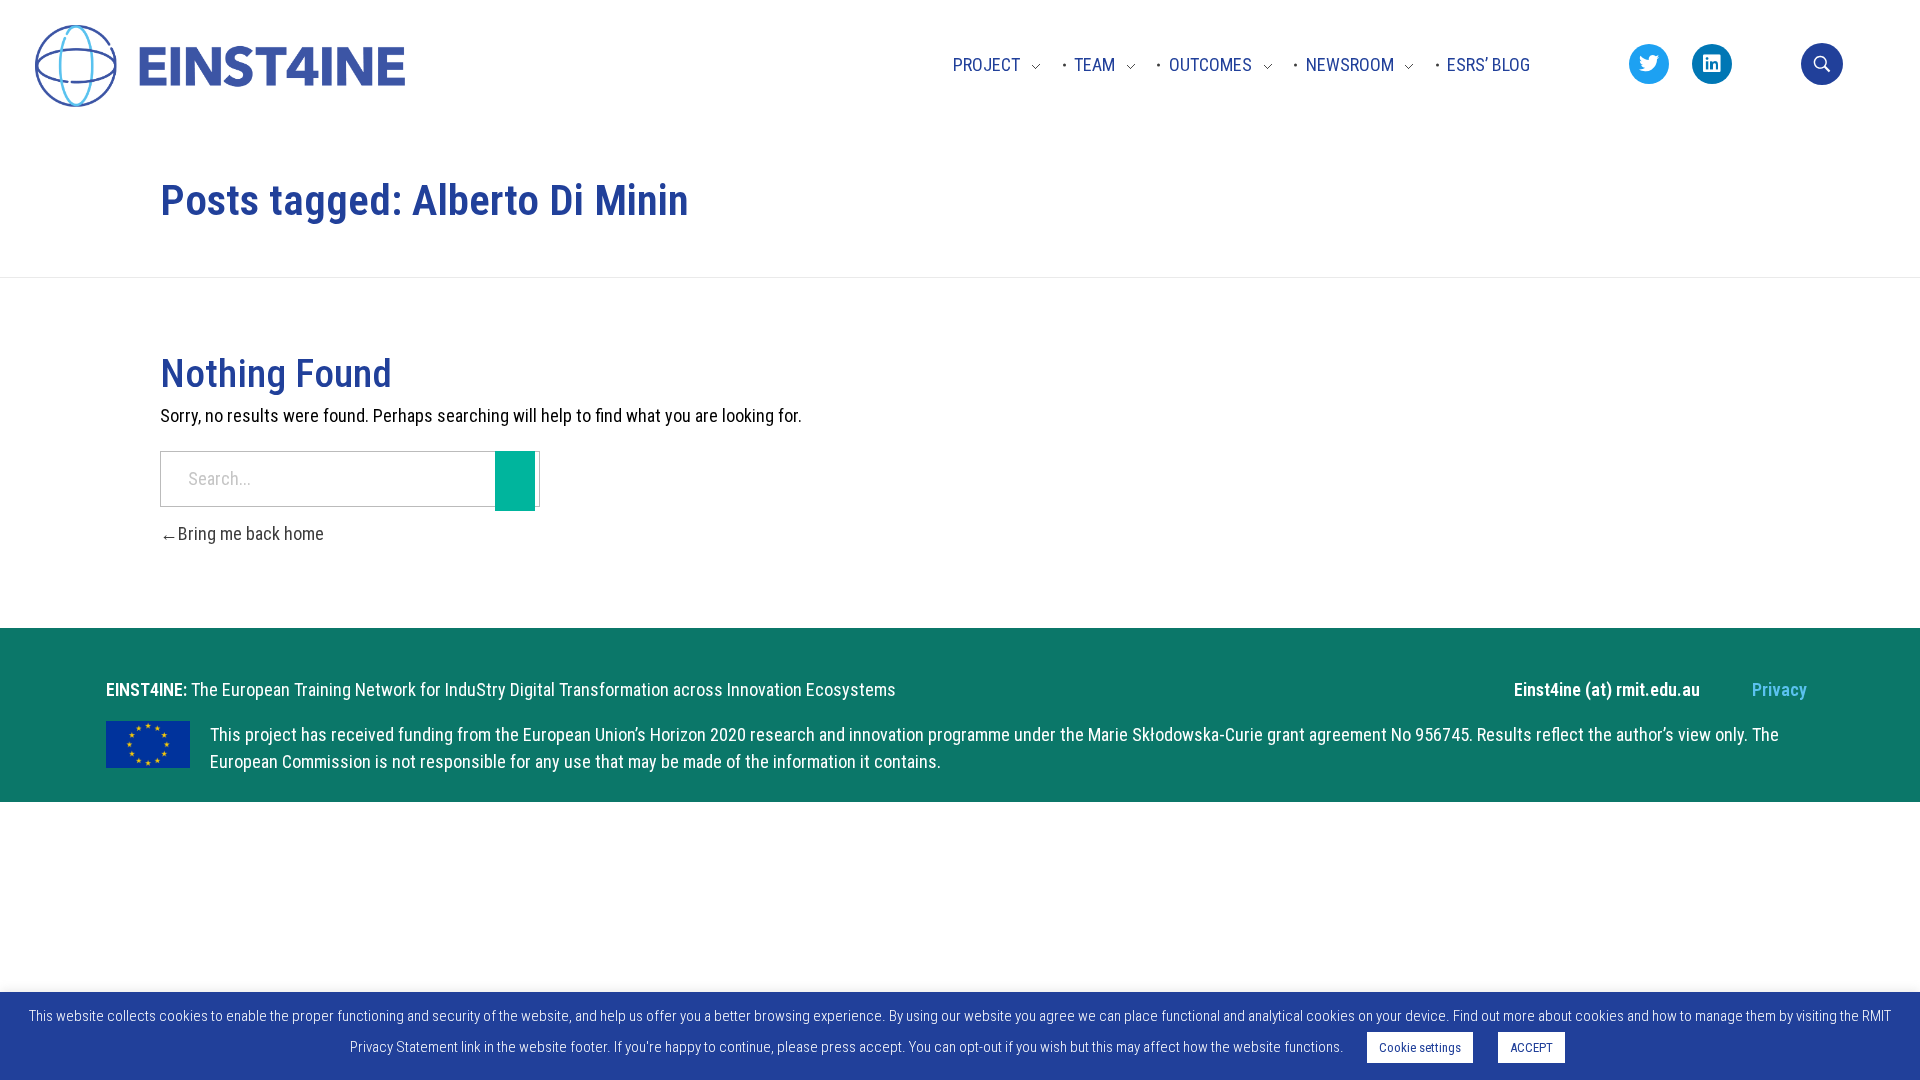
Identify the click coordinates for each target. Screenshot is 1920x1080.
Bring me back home (251, 533)
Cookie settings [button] (1420, 1047)
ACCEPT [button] (1531, 1047)
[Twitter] (1649, 64)
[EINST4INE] (222, 68)
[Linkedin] (1712, 64)
